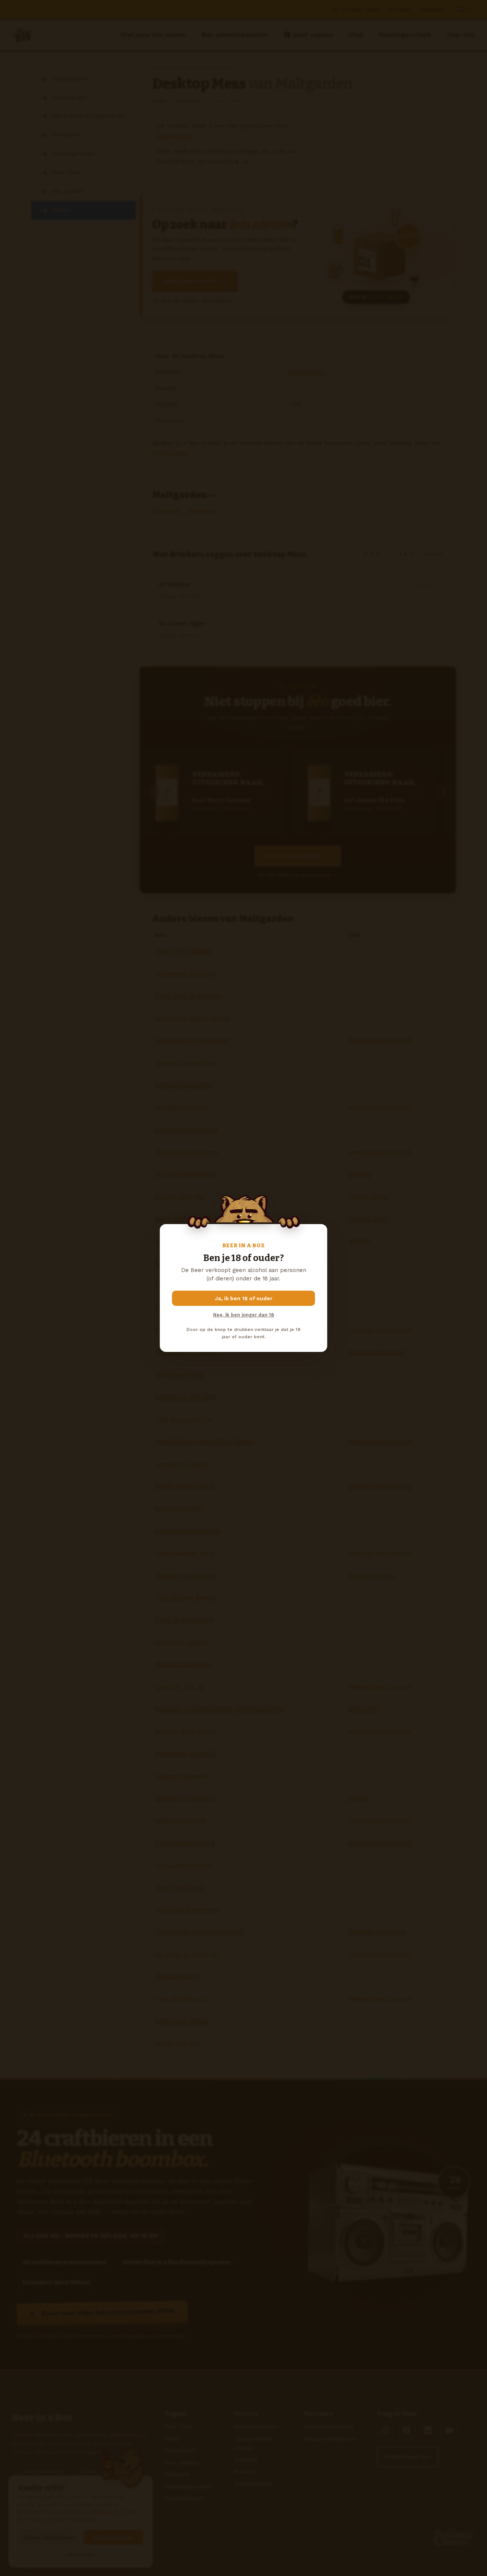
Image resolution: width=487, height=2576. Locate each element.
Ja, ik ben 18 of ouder (244, 1298)
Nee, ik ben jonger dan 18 (243, 1315)
